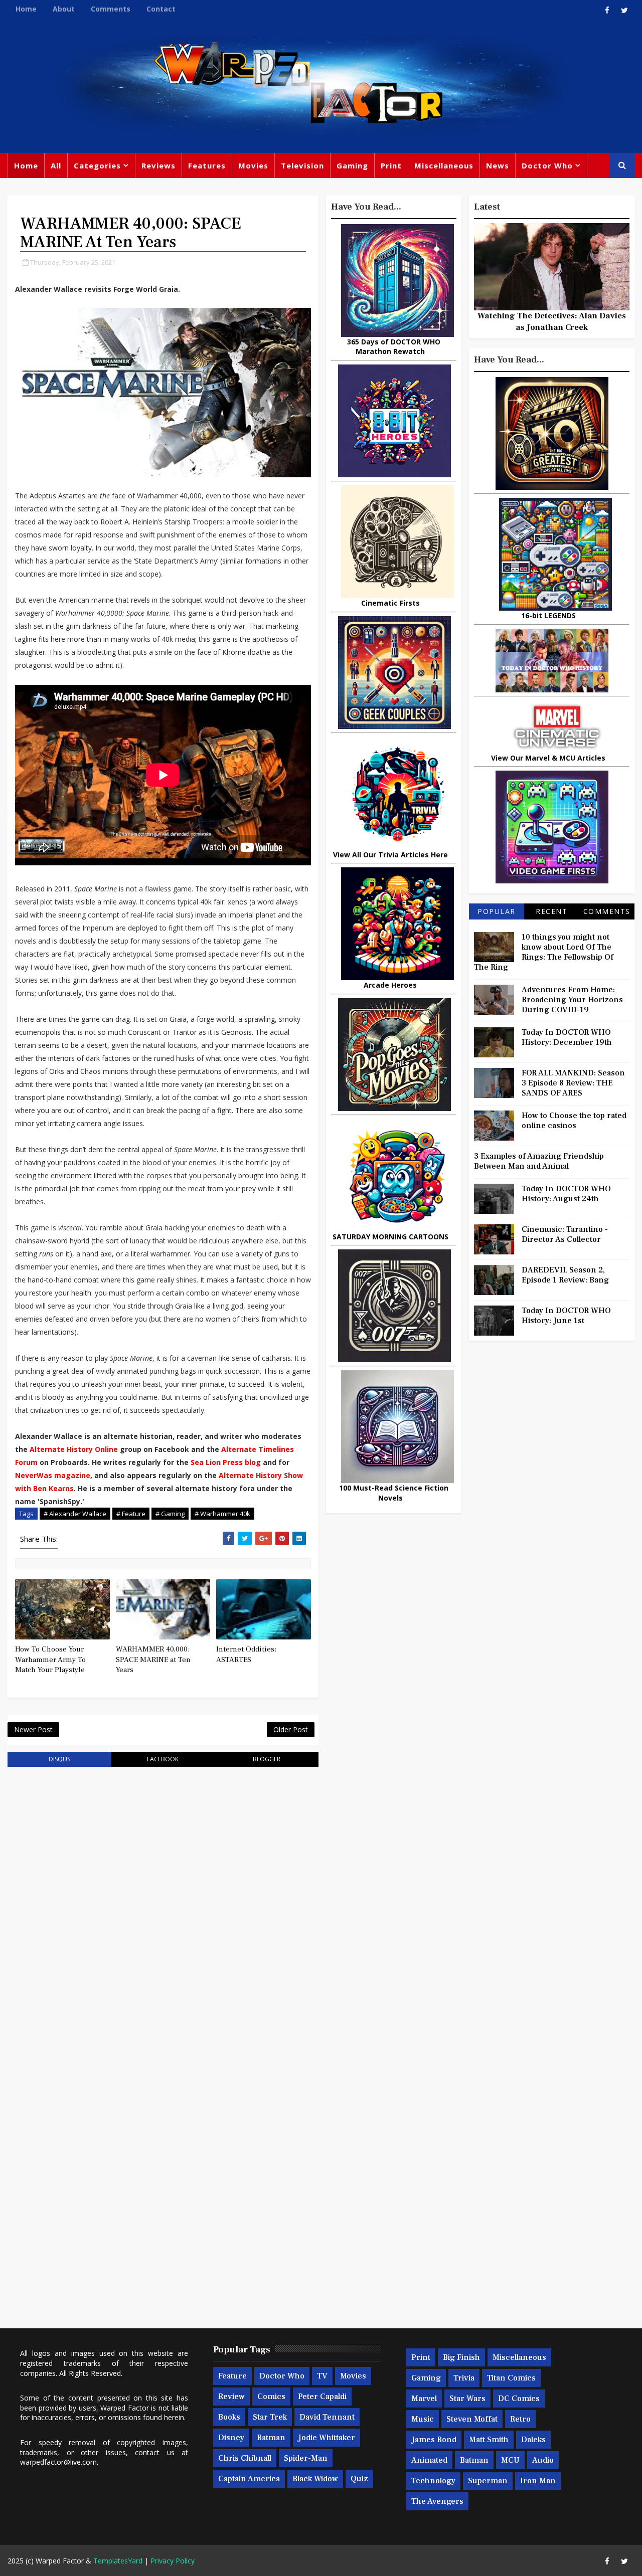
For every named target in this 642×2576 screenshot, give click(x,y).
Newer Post (33, 1729)
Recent (551, 911)
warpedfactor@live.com (58, 2462)
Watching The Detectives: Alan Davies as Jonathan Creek (552, 321)
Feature (232, 2376)
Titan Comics (511, 2378)
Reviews (158, 165)
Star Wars (467, 2399)
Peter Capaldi (322, 2397)
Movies (253, 165)
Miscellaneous (444, 165)
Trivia (464, 2378)
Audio (543, 2460)
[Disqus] (163, 1902)
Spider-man (306, 2458)
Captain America (249, 2479)
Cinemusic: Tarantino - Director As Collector (565, 1234)
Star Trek (270, 2417)
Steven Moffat (472, 2419)
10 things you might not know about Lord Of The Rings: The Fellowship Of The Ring (544, 952)
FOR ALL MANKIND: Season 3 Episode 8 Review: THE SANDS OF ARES (573, 1083)
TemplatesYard (118, 2561)
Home (26, 9)
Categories (97, 165)
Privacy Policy (173, 2561)
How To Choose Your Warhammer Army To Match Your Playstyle (50, 1660)
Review (231, 2397)
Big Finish (461, 2357)
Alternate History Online (74, 1449)
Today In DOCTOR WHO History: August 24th (566, 1194)
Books (229, 2417)
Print (391, 165)
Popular (497, 911)
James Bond (434, 2440)
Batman (271, 2438)
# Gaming (170, 1514)
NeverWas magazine (53, 1475)
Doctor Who (547, 165)
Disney (231, 2438)
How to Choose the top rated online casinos (574, 1121)
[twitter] (624, 10)
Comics (271, 2397)
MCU (510, 2460)
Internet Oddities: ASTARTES (246, 1654)
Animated (429, 2460)
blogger (267, 1759)
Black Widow (315, 2479)
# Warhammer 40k (222, 1514)
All (56, 165)
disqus (59, 1759)
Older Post (291, 1729)
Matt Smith (489, 2440)
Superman (488, 2481)
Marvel (424, 2399)
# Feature (131, 1514)
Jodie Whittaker (327, 2438)
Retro (520, 2419)
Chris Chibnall (245, 2458)
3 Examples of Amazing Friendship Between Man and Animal (539, 1161)
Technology (433, 2481)
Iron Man (538, 2481)
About (64, 9)
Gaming (352, 165)
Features (207, 165)
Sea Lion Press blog (226, 1462)
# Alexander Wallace (75, 1514)
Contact (161, 9)
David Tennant (327, 2417)
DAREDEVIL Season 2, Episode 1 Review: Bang (565, 1275)
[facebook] (607, 10)
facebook (163, 1759)
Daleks (533, 2440)
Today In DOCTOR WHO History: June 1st (566, 1316)
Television (302, 165)
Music (423, 2419)
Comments (111, 9)
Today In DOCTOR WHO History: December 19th (567, 1037)
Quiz (359, 2479)
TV (322, 2376)
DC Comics (519, 2399)
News (498, 165)
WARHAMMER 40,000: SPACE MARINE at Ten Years (153, 1660)
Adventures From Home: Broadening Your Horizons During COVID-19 (572, 1000)
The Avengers (437, 2501)
